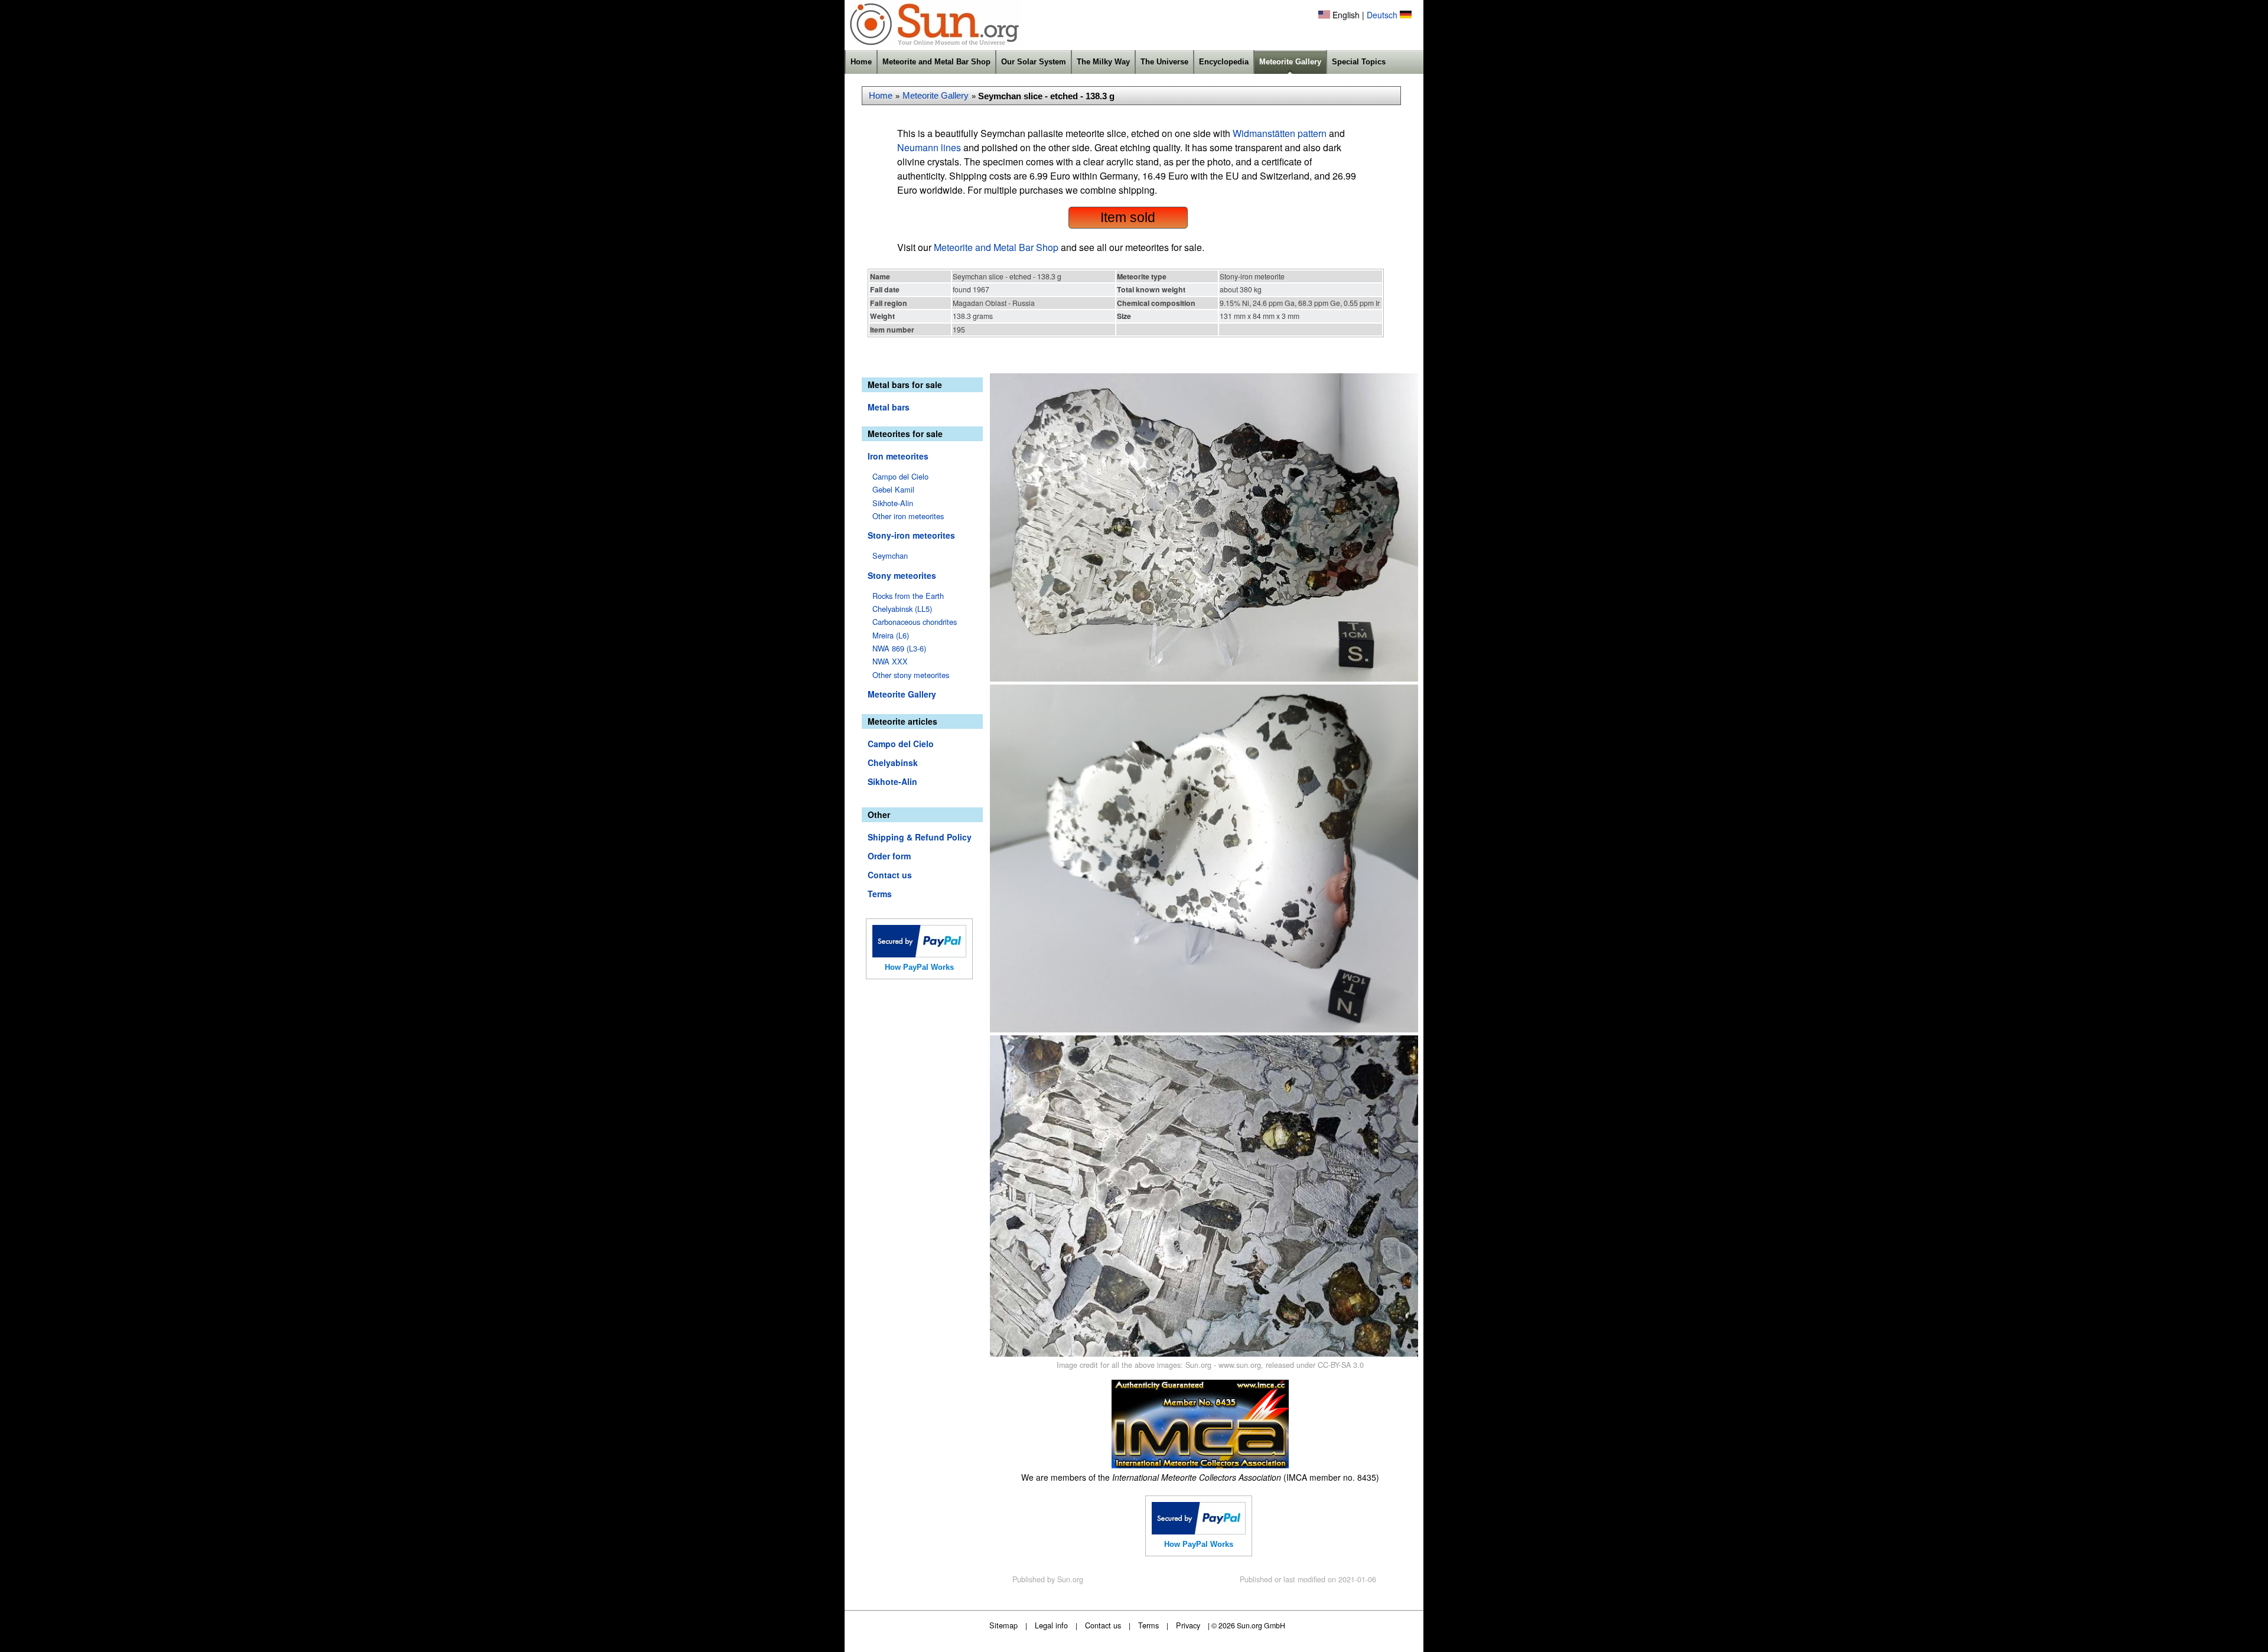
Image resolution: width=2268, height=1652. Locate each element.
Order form (889, 856)
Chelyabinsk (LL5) (902, 609)
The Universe (1164, 62)
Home (861, 62)
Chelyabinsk (893, 763)
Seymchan (890, 555)
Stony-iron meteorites (911, 535)
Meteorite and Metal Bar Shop (936, 62)
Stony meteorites (902, 575)
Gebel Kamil (893, 489)
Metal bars (889, 407)
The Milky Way (1103, 62)
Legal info (1051, 1625)
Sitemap (1003, 1625)
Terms (880, 894)
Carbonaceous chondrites (915, 622)
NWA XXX (890, 661)
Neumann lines (929, 147)
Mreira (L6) (891, 635)
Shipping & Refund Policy (920, 837)
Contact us (890, 875)
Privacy (1188, 1625)
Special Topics (1359, 62)
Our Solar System (1034, 62)
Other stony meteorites (911, 675)
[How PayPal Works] (919, 954)
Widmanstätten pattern (1280, 133)
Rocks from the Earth (908, 596)
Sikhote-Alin (893, 503)
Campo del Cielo (900, 476)
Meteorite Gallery (1290, 62)
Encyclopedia (1224, 62)
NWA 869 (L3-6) (899, 648)
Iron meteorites (898, 456)
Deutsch (1382, 15)
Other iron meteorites (908, 516)
